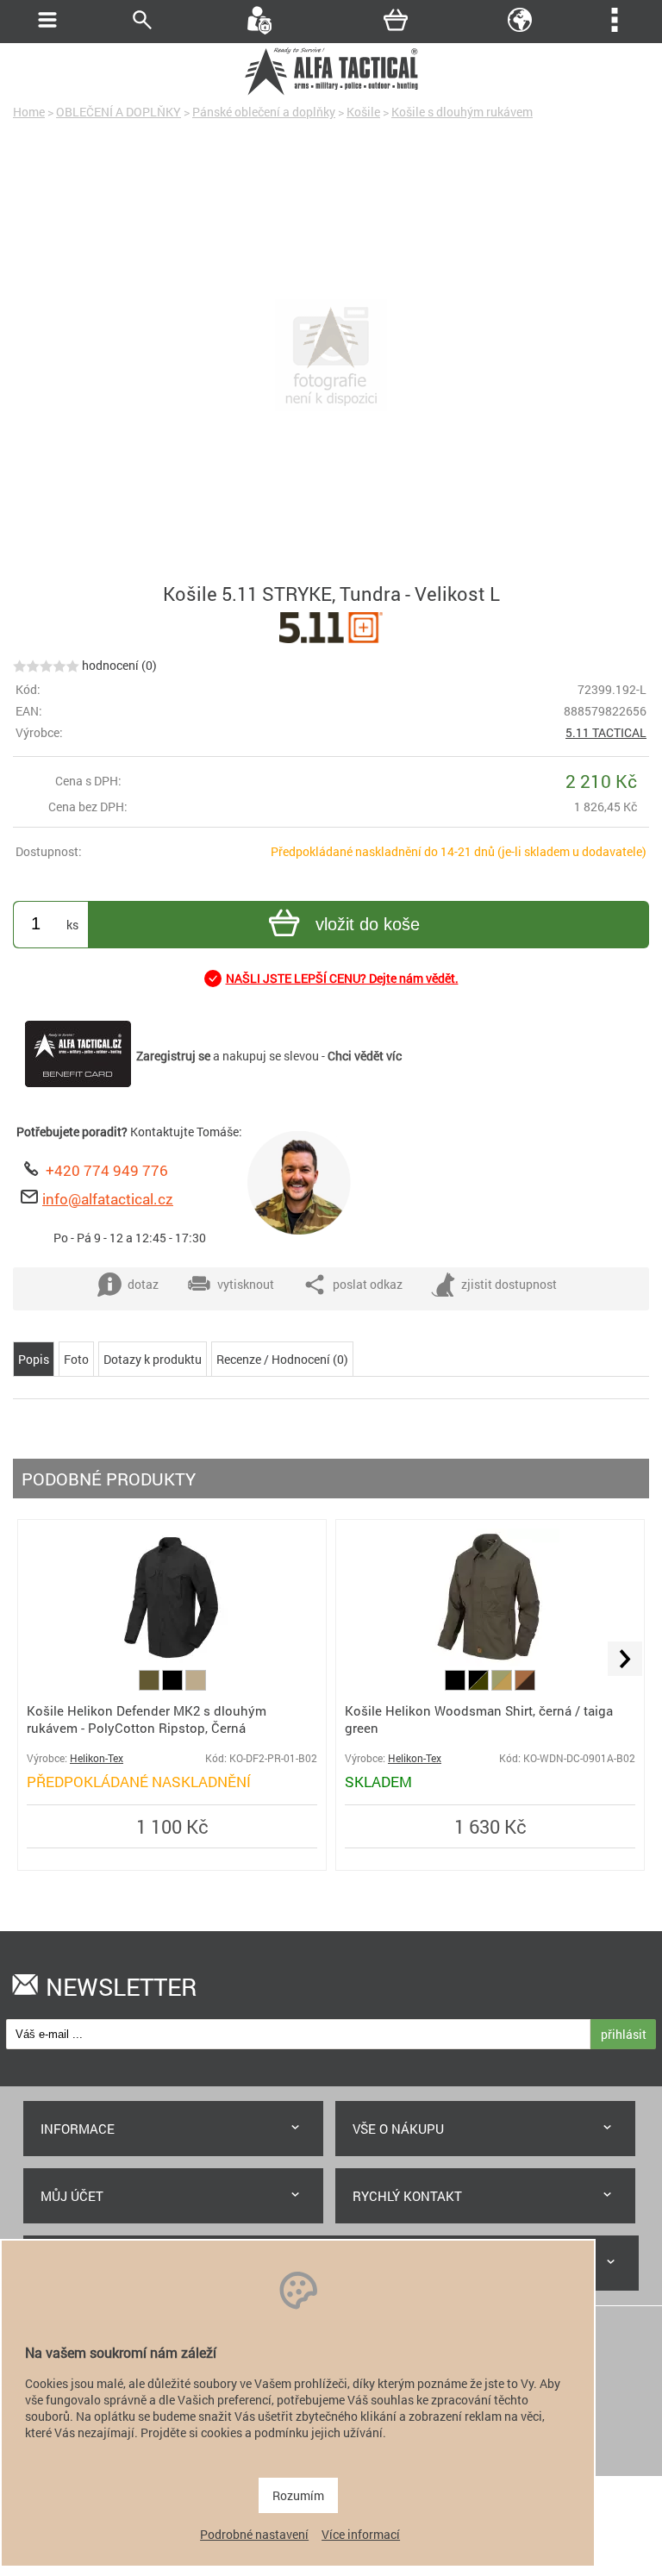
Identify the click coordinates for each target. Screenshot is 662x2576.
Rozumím (298, 2495)
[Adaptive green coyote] (503, 1686)
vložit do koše (368, 924)
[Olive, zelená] (150, 1686)
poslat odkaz (368, 1284)
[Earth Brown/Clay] (525, 1686)
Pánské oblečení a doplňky (264, 112)
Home (29, 112)
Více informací (361, 2534)
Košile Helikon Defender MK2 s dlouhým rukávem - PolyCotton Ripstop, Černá (147, 1719)
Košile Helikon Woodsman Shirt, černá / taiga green (479, 1719)
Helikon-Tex (97, 1758)
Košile (363, 112)
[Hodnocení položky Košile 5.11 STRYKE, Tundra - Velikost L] (46, 665)
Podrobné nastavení (254, 2534)
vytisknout (246, 1284)
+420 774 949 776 (107, 1170)
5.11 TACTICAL (606, 732)
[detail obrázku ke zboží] (331, 357)
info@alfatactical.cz (108, 1199)
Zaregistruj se (173, 1056)
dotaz (143, 1284)
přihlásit (624, 2034)
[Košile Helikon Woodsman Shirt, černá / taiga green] (490, 1662)
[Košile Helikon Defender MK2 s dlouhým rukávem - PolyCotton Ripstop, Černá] (172, 1662)
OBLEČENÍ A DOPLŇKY (119, 112)
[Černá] (174, 1686)
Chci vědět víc (365, 1056)
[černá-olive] (480, 1686)
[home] (331, 93)
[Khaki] (196, 1686)
